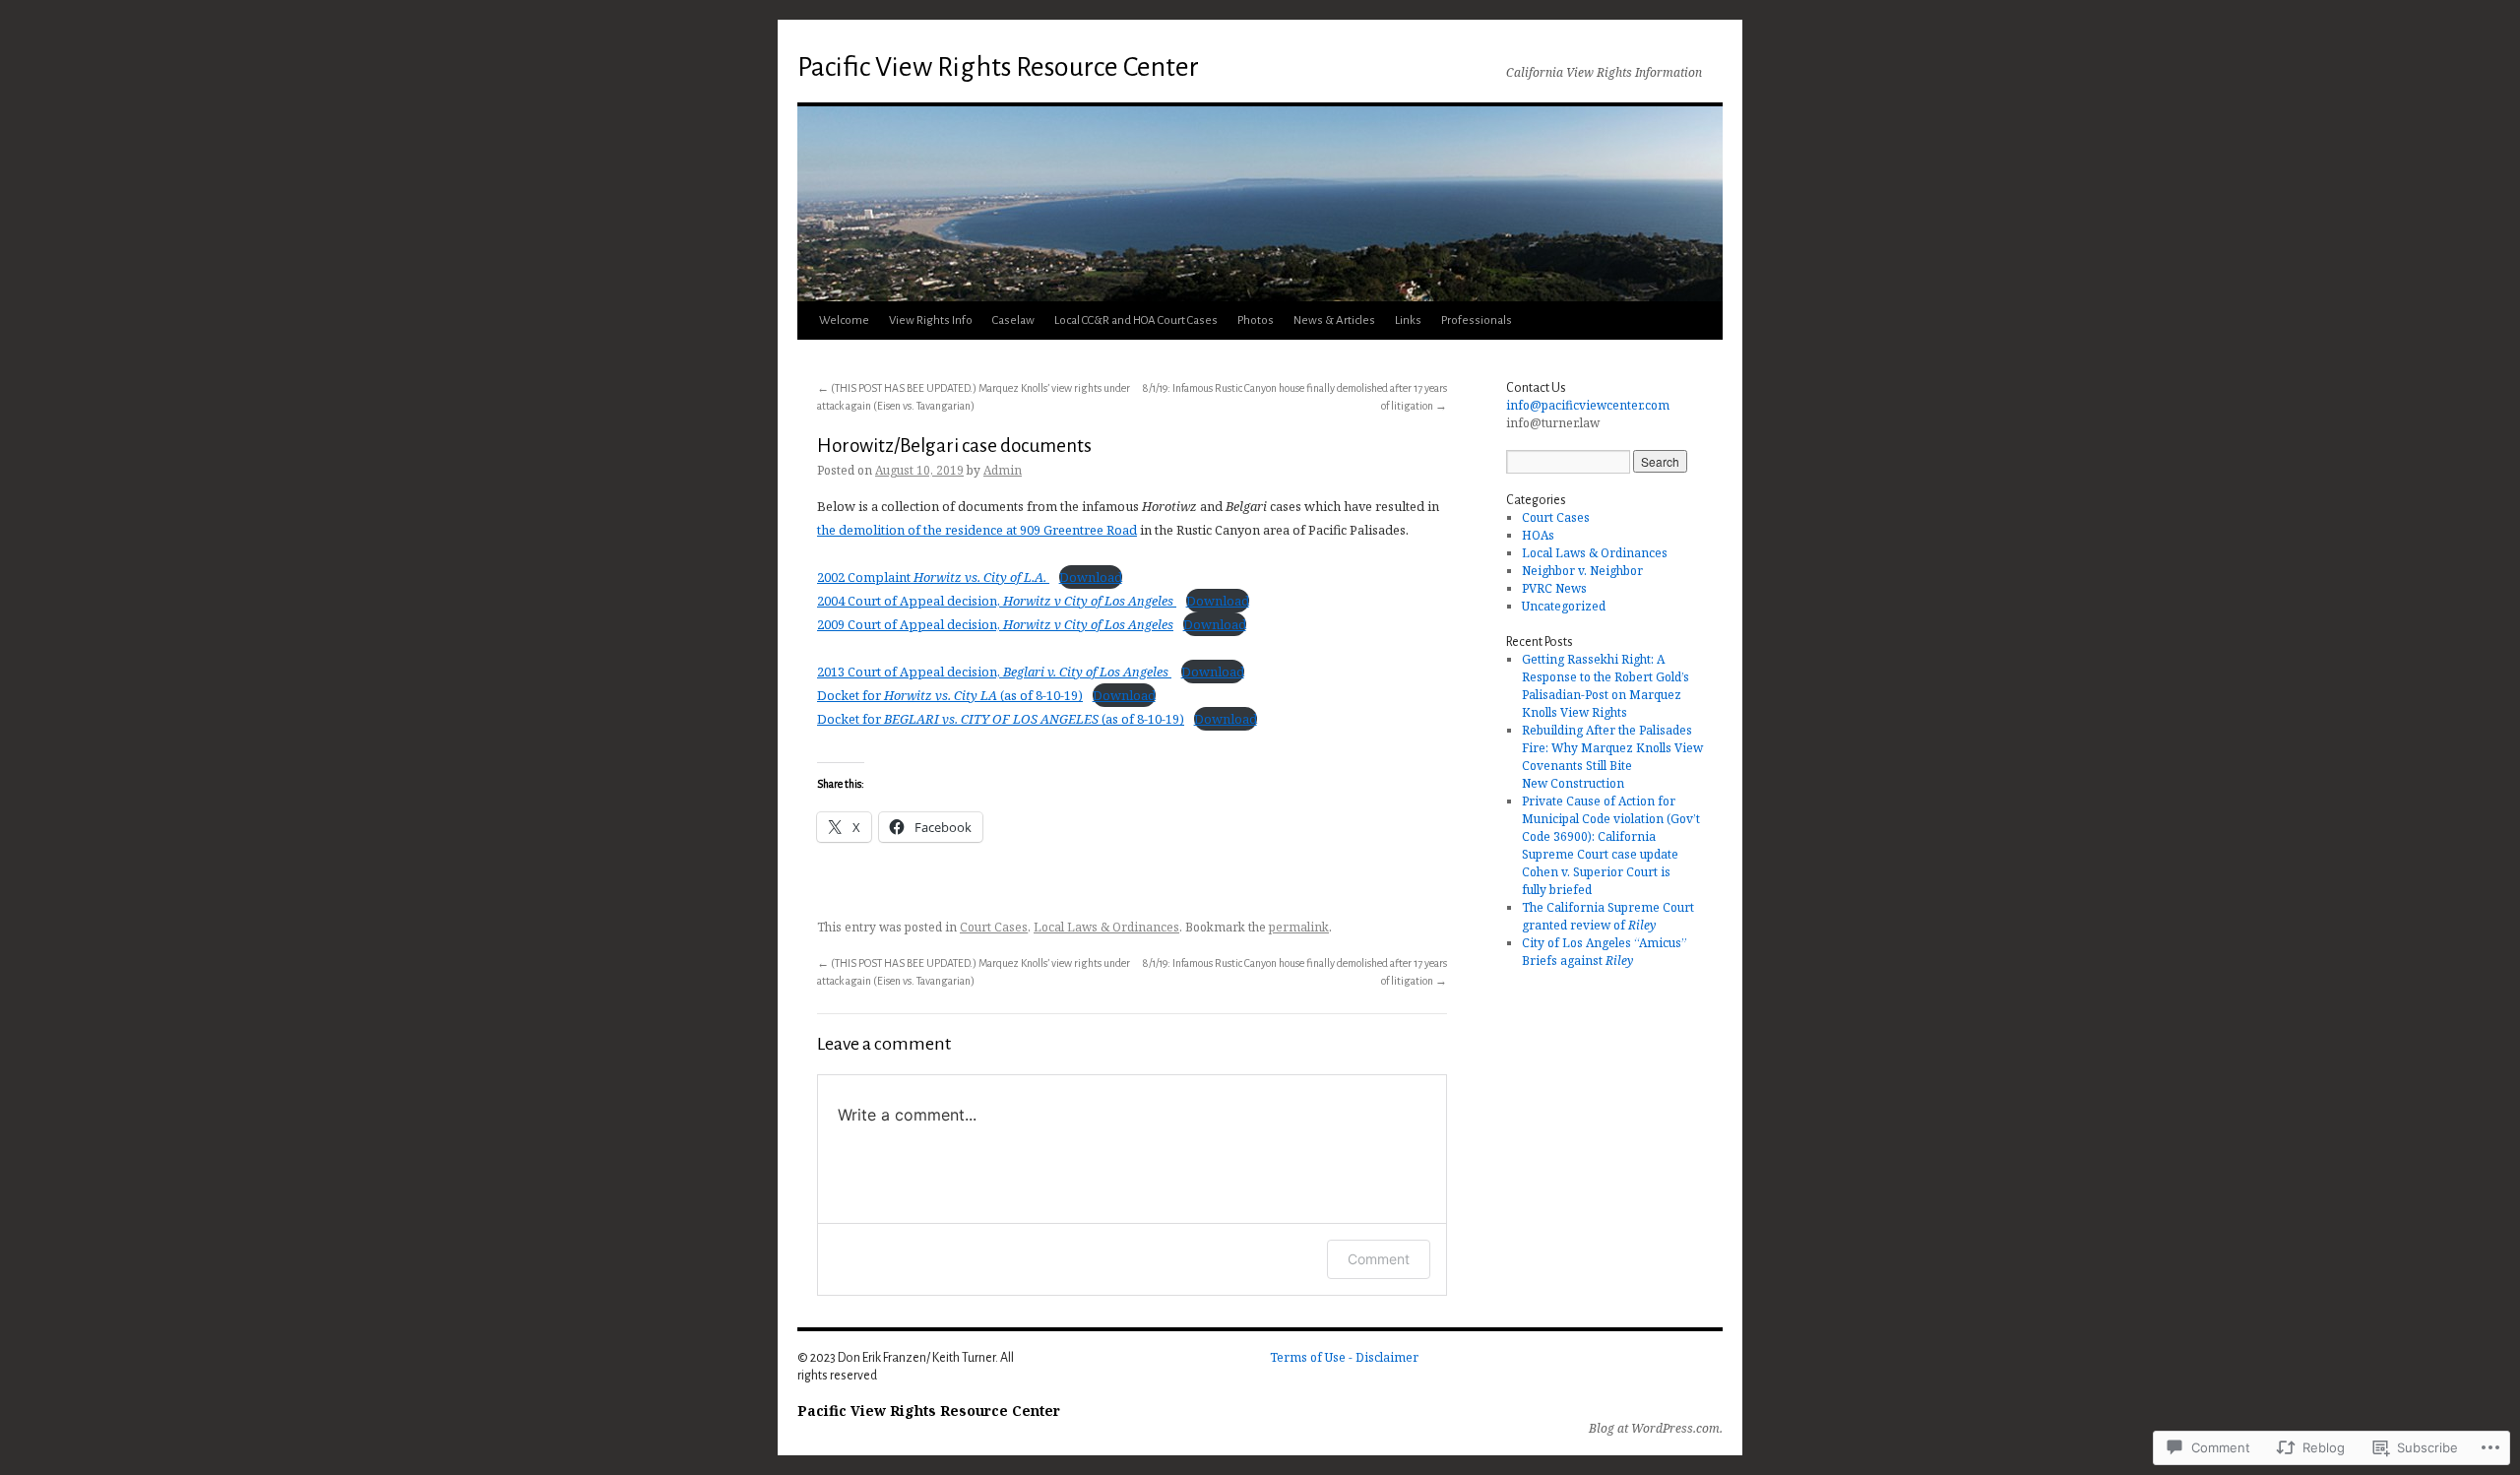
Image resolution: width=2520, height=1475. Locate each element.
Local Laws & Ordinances (1106, 927)
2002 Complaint (932, 577)
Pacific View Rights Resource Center (998, 67)
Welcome (844, 321)
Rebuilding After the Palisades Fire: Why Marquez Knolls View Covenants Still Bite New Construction (1612, 757)
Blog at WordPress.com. (1656, 1429)
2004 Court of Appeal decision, (995, 601)
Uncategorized (1564, 606)
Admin (1003, 470)
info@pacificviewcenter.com (1588, 405)
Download (1091, 577)
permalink (1299, 927)
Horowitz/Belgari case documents (954, 446)
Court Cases (994, 927)
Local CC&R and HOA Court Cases (1136, 321)
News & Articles (1334, 321)
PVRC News (1554, 588)
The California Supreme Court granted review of (1608, 916)
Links (1408, 321)
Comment (1379, 1259)
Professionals (1477, 321)
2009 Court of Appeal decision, (995, 624)
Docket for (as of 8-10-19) (950, 695)
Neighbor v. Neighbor (1582, 571)
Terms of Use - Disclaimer (1344, 1357)
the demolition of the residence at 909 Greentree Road (977, 530)
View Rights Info (931, 321)
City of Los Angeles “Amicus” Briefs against (1605, 952)
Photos (1256, 321)
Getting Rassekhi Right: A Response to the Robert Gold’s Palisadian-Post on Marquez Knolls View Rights (1606, 686)
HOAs (1538, 535)
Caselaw (1013, 321)
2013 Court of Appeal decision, (993, 672)
